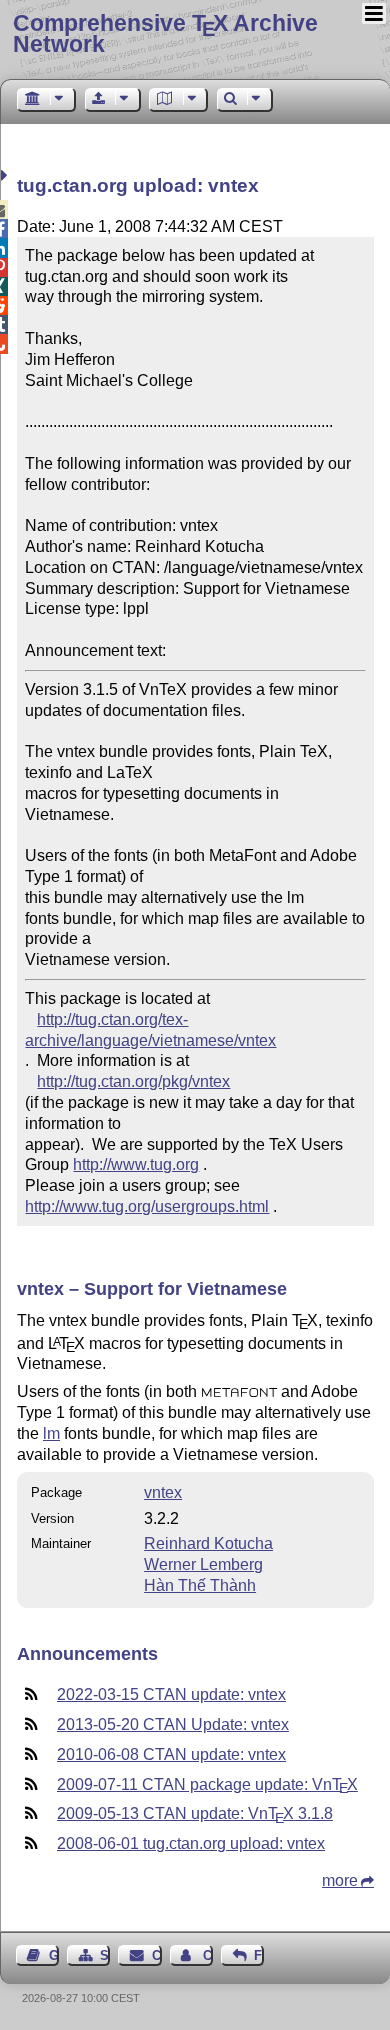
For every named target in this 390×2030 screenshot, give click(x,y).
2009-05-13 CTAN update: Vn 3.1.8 (195, 1813)
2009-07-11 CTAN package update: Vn (207, 1784)
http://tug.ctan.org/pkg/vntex (133, 1081)
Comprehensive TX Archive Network (165, 33)
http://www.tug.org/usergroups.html (147, 1206)
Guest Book (54, 1955)
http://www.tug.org (136, 1164)
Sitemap (105, 1955)
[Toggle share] (6, 175)
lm (51, 1433)
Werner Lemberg (203, 1564)
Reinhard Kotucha (208, 1543)
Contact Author (208, 1955)
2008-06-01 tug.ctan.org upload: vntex (191, 1843)
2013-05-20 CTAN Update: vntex (173, 1724)
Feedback (259, 1955)
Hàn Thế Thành (200, 1585)
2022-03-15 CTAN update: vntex (171, 1694)
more (340, 1880)
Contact (156, 1955)
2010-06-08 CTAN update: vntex (171, 1754)
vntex (163, 1492)
